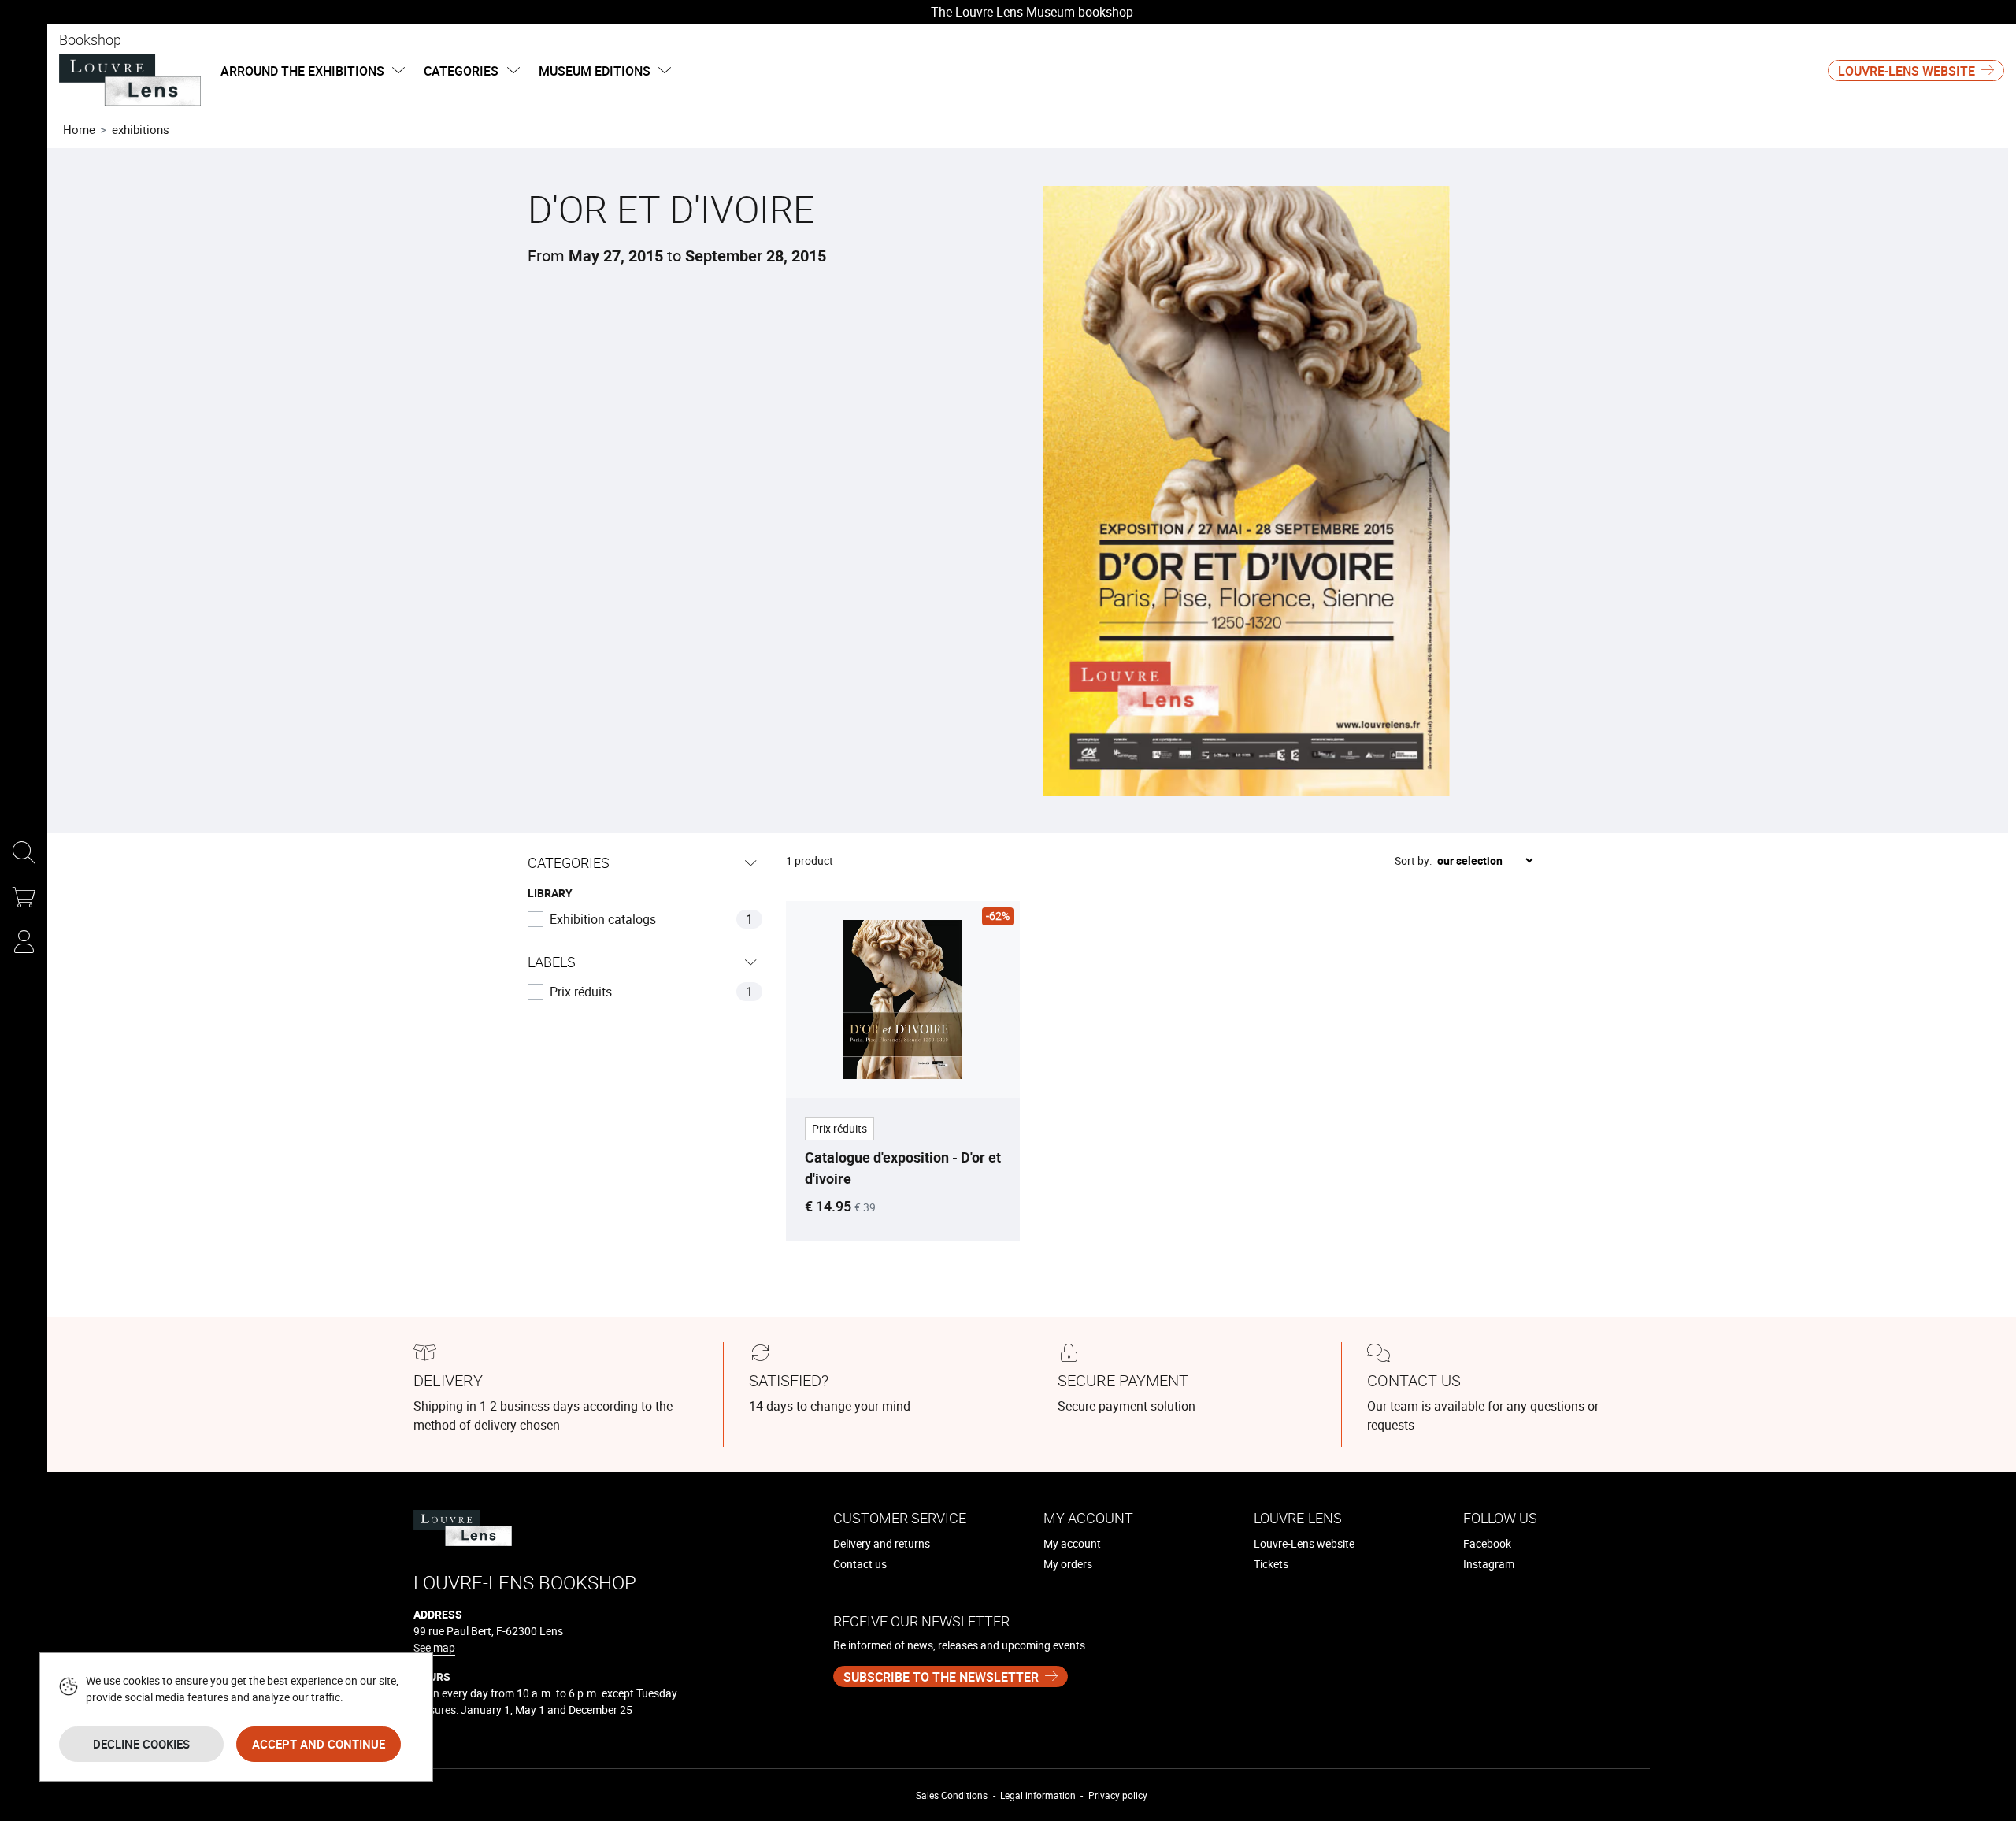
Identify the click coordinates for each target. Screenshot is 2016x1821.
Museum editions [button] (596, 71)
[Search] (24, 854)
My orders (1068, 1564)
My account (1072, 1543)
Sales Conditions (952, 1795)
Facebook (1487, 1543)
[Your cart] (24, 898)
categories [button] (463, 71)
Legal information (1038, 1795)
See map (434, 1647)
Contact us (860, 1564)
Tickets (1271, 1564)
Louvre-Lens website (1907, 71)
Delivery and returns (882, 1543)
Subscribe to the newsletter (941, 1677)
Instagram (1489, 1564)
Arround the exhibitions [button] (304, 71)
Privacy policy (1118, 1795)
